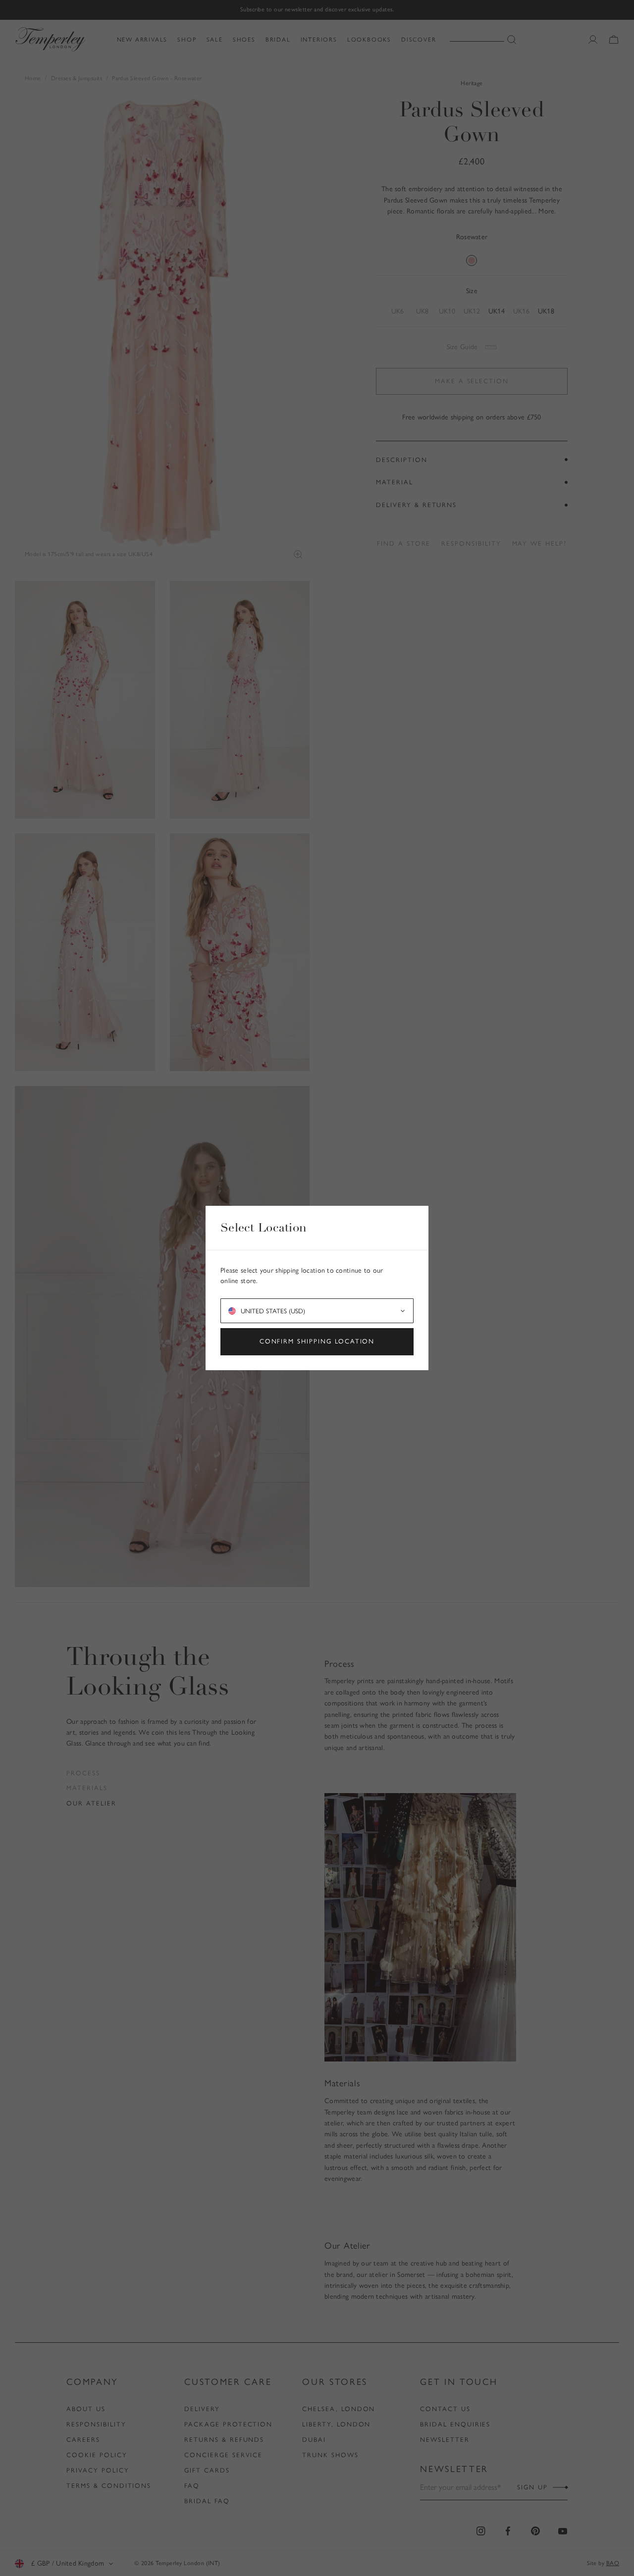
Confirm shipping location (317, 1341)
